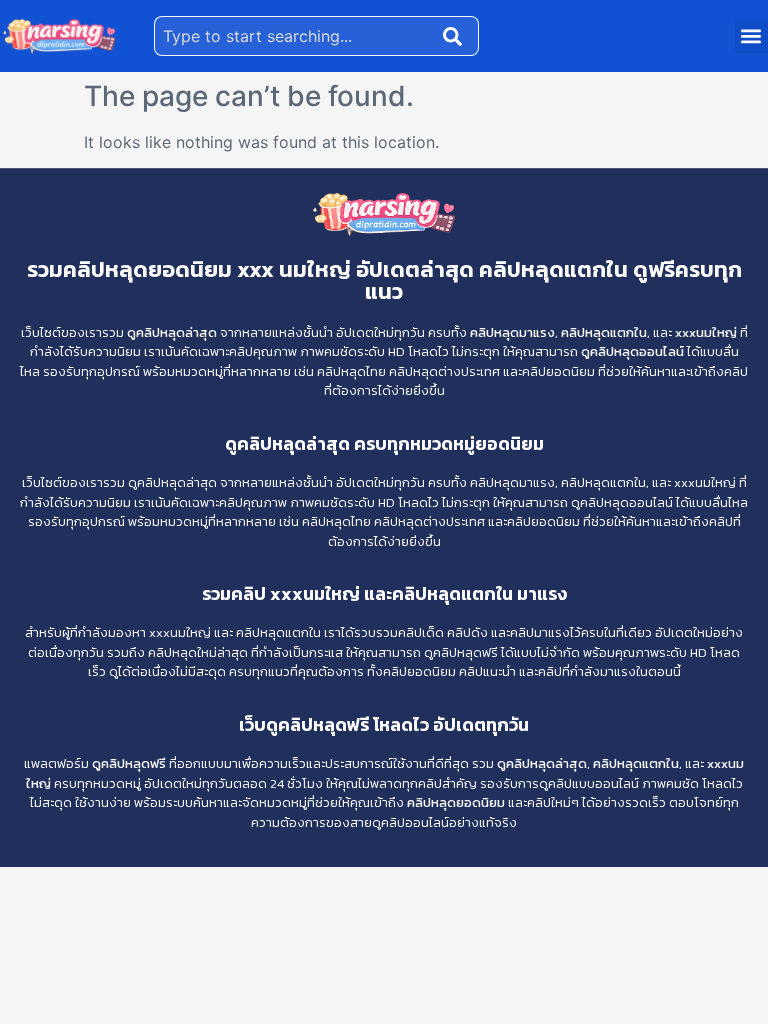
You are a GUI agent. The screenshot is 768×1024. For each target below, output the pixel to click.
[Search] (457, 36)
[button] (751, 36)
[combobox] (294, 36)
